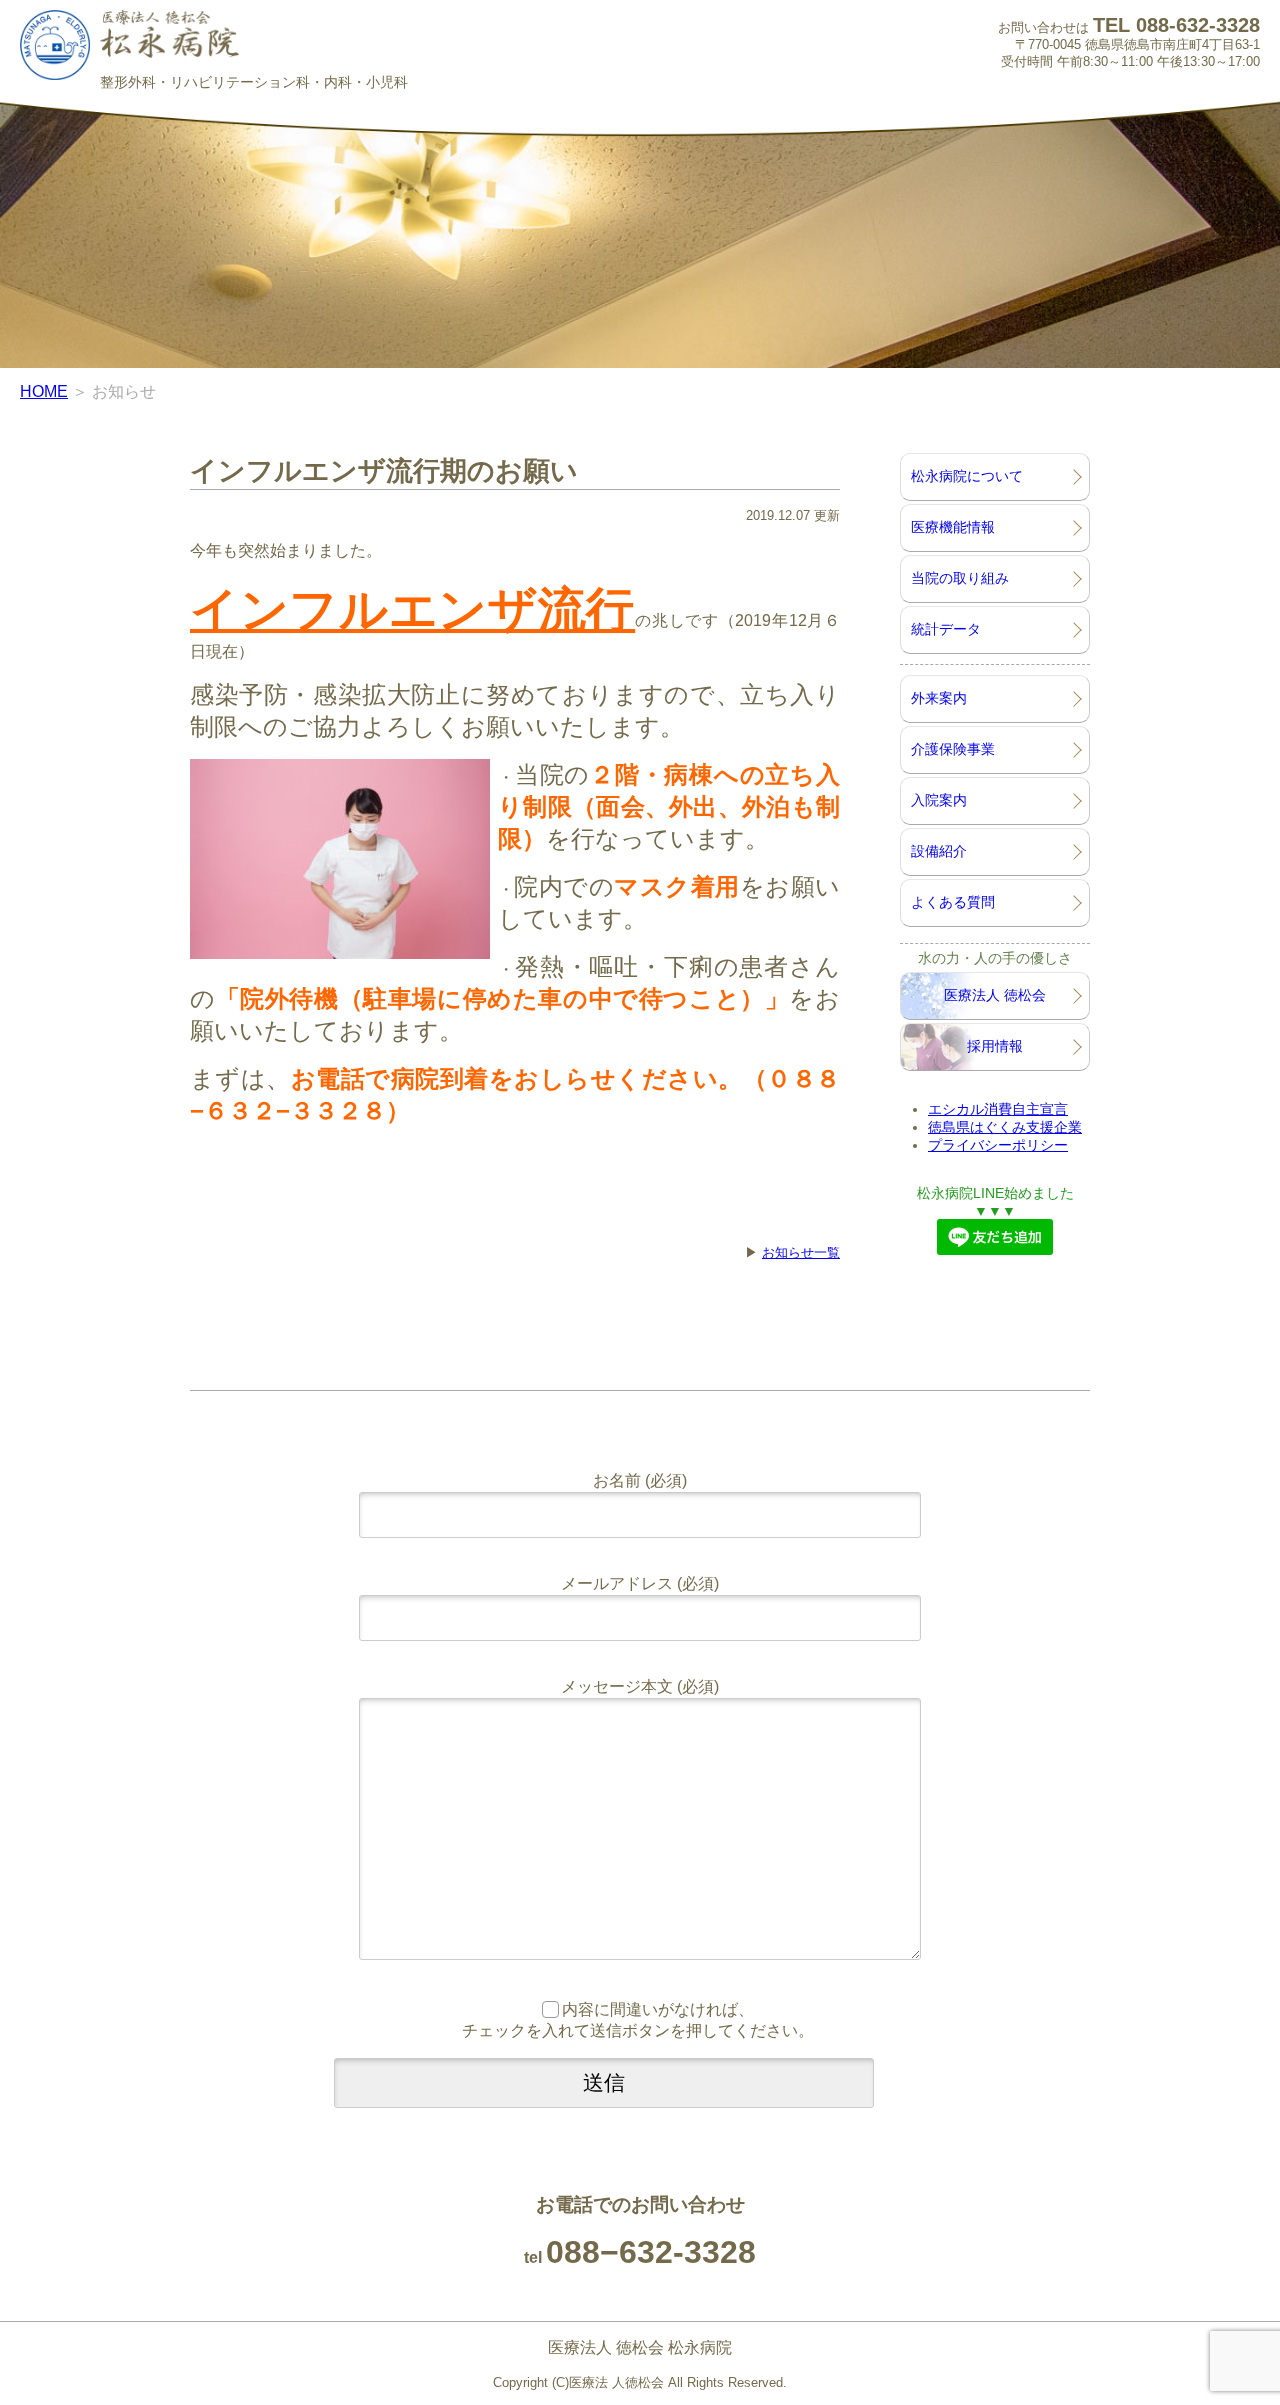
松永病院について (967, 476)
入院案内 (939, 800)
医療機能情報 (953, 527)
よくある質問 (953, 902)
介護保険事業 (953, 749)
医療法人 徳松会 (995, 995)
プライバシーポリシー (998, 1145)
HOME (44, 391)
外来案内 (939, 698)
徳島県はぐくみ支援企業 (1005, 1127)
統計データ (946, 629)
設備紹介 (939, 851)
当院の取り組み (960, 578)
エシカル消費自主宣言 (998, 1109)
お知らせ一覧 (801, 1252)
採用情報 (995, 1046)
